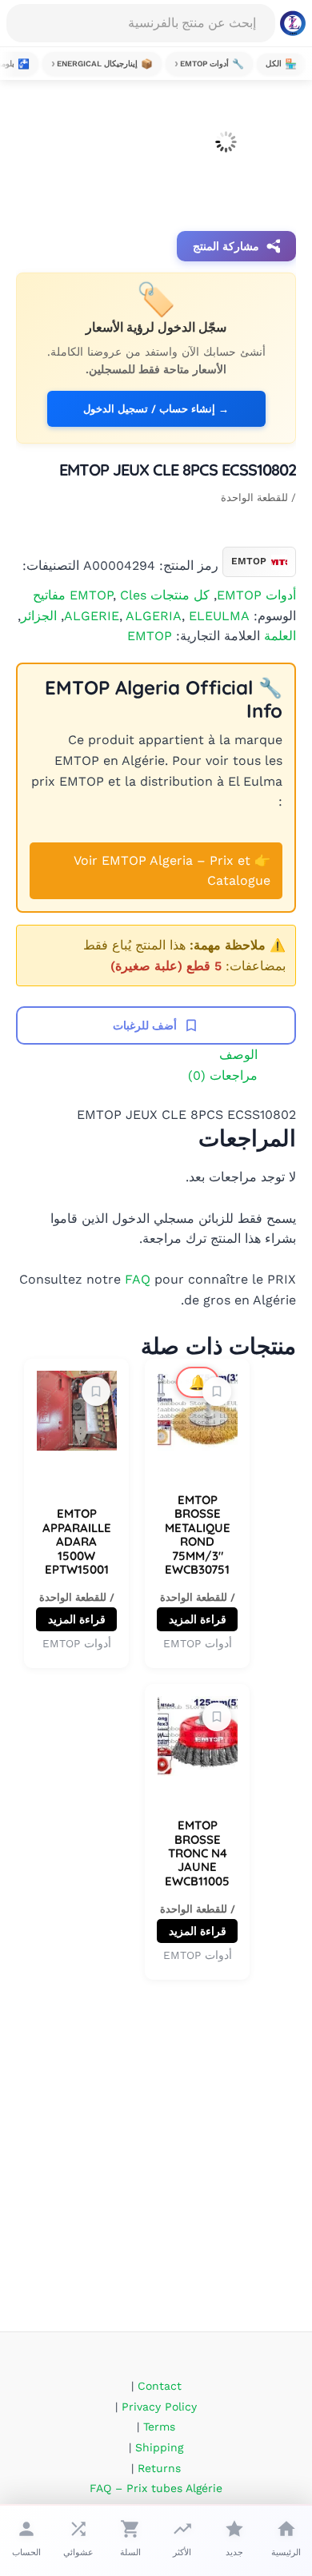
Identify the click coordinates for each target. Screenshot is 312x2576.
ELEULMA (219, 616)
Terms (159, 2427)
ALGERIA (154, 616)
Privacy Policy (159, 2407)
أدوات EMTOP (256, 595)
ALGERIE (92, 616)
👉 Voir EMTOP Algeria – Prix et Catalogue (172, 871)
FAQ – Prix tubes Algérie (156, 2488)
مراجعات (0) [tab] (223, 1075)
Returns (159, 2468)
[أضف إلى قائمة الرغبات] (217, 1392)
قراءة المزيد (198, 1619)
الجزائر (39, 616)
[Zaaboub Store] (293, 23)
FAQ (138, 1279)
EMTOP (150, 636)
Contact (160, 2386)
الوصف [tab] (238, 1055)
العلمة (280, 636)
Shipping (159, 2447)
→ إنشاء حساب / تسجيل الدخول (156, 409)
